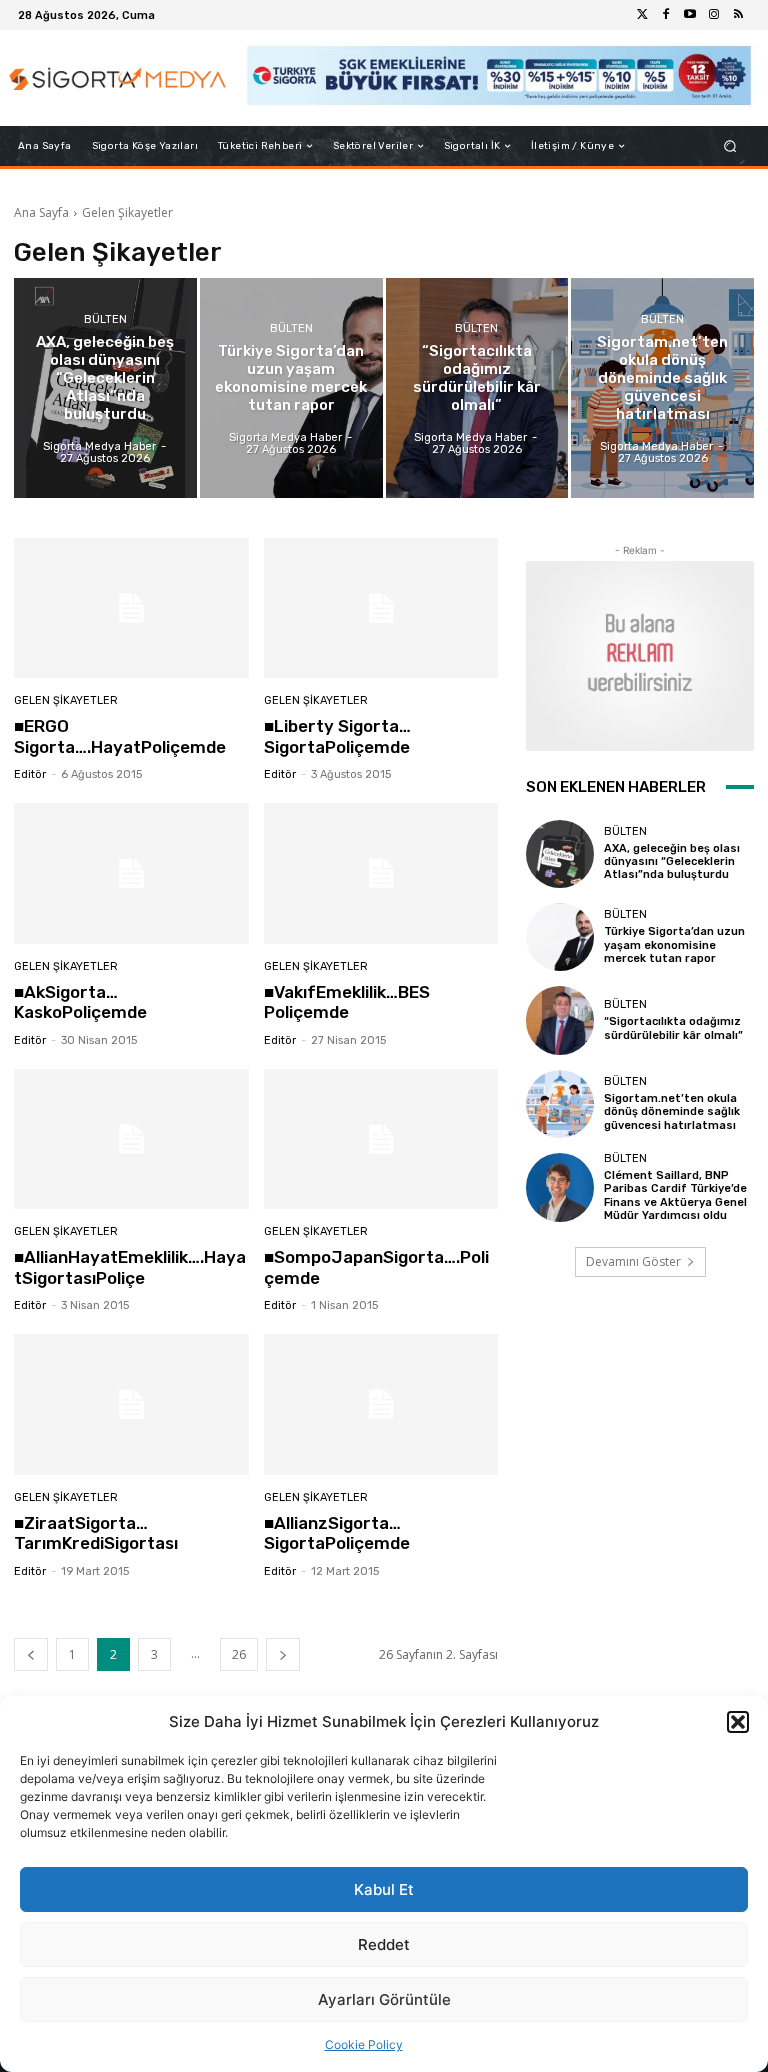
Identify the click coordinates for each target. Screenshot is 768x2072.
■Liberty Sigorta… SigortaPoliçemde (337, 736)
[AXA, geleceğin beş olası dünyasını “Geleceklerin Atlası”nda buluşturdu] (105, 387)
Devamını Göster (633, 1261)
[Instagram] (714, 15)
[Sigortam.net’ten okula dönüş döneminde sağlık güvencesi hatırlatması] (662, 387)
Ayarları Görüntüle (384, 1999)
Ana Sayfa (41, 212)
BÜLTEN (105, 319)
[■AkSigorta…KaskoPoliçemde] (131, 873)
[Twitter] (642, 15)
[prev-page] (31, 1654)
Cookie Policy (364, 2044)
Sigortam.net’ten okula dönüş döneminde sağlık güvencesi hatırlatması (672, 1111)
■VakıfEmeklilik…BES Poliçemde (347, 1002)
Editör (30, 774)
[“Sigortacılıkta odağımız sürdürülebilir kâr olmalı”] (477, 387)
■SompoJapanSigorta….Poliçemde (376, 1267)
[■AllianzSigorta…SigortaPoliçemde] (381, 1404)
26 (239, 1654)
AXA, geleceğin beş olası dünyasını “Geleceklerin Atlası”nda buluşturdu (672, 861)
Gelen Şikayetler (66, 700)
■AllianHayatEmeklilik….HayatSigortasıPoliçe (130, 1267)
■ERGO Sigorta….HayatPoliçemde (120, 736)
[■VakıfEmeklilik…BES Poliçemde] (381, 873)
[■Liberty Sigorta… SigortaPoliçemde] (381, 608)
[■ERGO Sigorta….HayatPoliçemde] (131, 608)
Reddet (384, 1944)
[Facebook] (666, 15)
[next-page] (283, 1654)
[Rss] (738, 15)
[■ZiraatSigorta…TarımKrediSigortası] (131, 1404)
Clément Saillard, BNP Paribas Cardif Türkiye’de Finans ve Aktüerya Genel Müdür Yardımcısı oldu (675, 1195)
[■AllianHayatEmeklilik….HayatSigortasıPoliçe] (131, 1139)
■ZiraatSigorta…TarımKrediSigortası (96, 1533)
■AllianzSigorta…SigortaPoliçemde (337, 1533)
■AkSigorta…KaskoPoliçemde (80, 1002)
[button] (738, 1722)
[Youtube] (690, 15)
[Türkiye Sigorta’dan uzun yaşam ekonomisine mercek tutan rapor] (291, 387)
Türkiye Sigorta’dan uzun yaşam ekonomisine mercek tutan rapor (674, 944)
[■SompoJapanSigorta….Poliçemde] (381, 1139)
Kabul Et (384, 1889)
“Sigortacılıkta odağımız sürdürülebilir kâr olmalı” (673, 1028)
